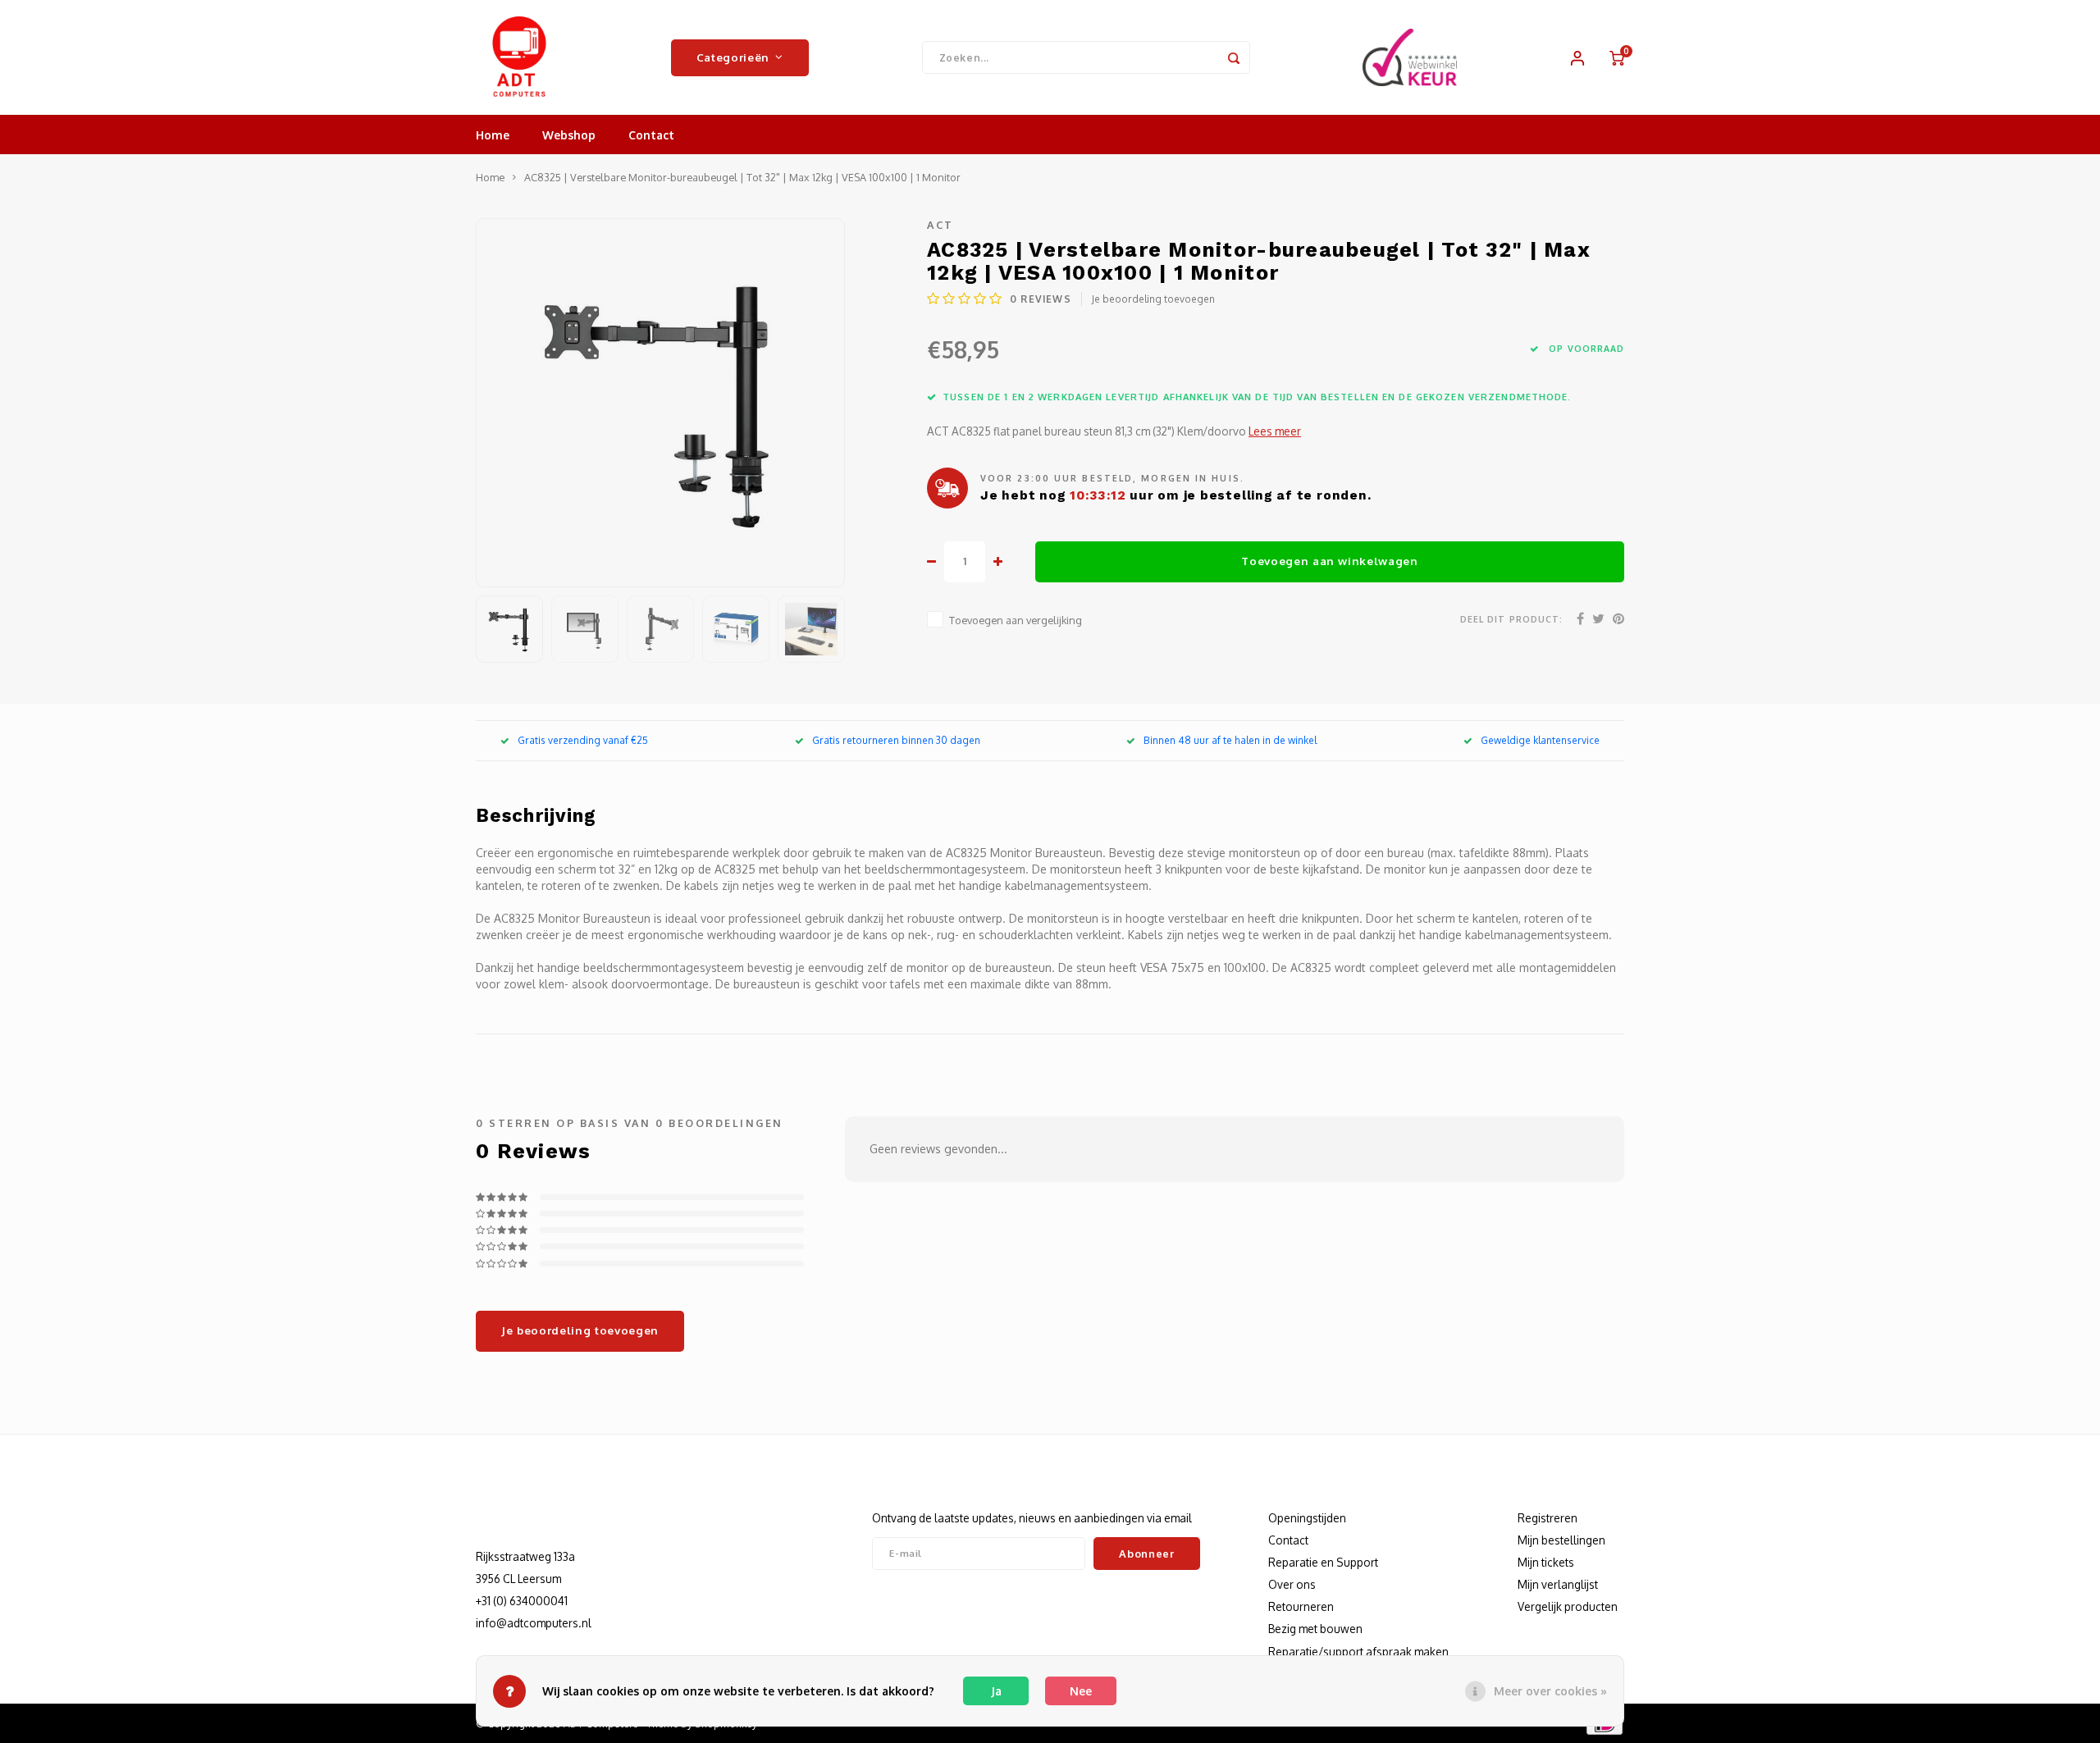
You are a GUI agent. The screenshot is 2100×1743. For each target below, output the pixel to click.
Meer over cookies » (1550, 1691)
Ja (996, 1691)
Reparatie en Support (1323, 1562)
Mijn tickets (1546, 1562)
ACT (940, 225)
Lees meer (1275, 431)
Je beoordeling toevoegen (1153, 299)
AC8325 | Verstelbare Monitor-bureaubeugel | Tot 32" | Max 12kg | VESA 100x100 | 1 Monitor (742, 177)
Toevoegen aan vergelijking (1016, 620)
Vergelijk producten (1568, 1606)
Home (493, 135)
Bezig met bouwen (1315, 1629)
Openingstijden (1307, 1518)
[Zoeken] (1234, 57)
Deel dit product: (1511, 619)
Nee (1081, 1691)
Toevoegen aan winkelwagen (1330, 561)
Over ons (1292, 1584)
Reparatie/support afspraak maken (1358, 1652)
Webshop (569, 135)
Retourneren (1301, 1606)
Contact (651, 135)
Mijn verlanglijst (1558, 1584)
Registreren (1548, 1518)
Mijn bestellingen (1561, 1540)
